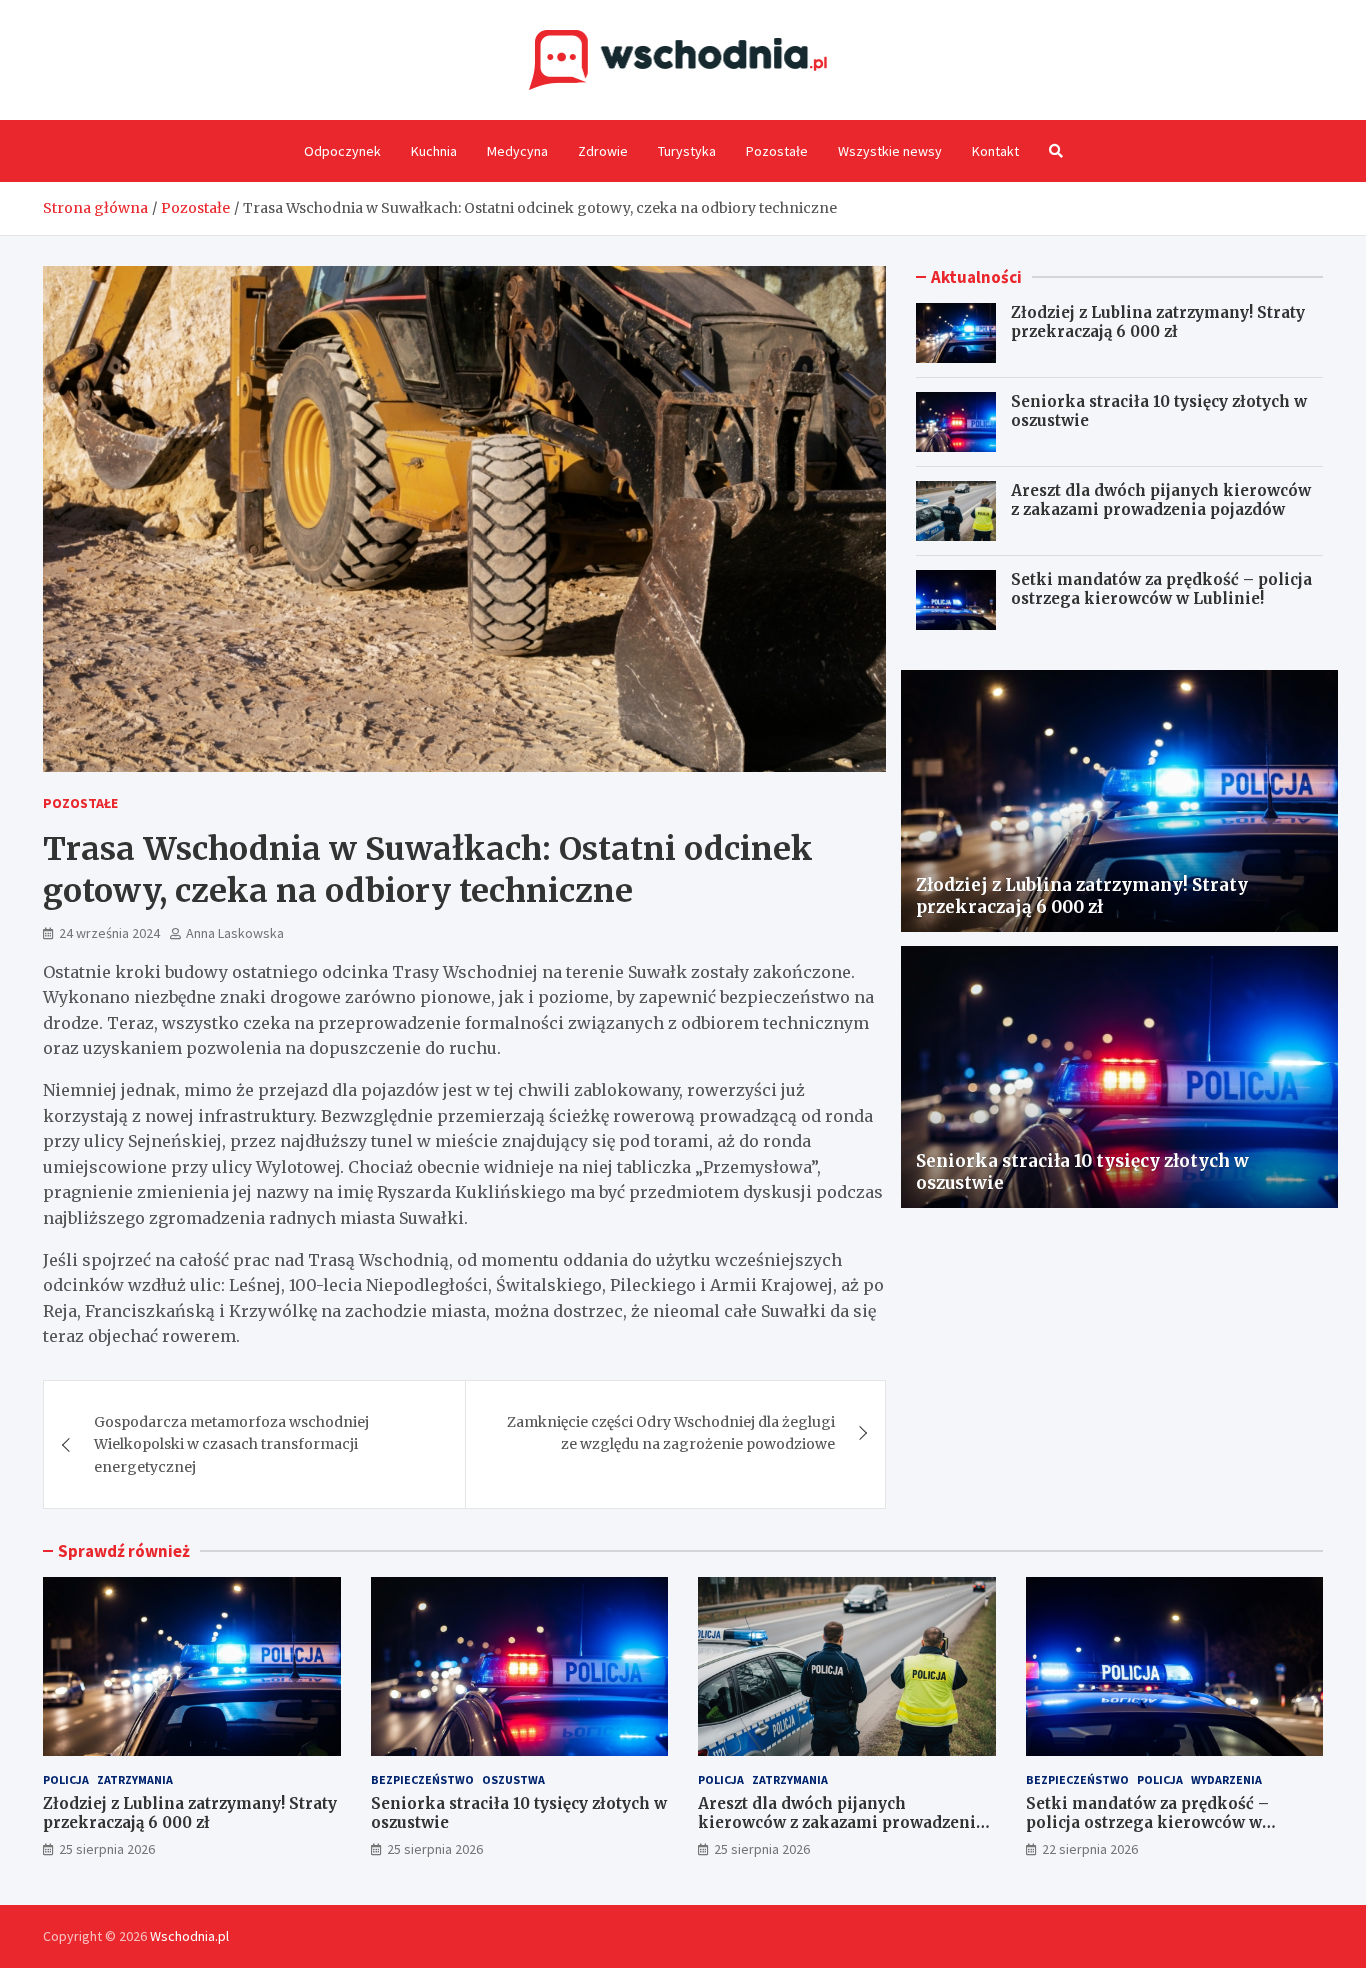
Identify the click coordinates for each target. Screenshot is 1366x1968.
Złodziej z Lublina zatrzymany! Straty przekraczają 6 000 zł (1158, 322)
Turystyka (687, 151)
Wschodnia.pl (189, 1936)
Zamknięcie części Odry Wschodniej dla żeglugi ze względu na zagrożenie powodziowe (671, 1433)
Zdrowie (603, 151)
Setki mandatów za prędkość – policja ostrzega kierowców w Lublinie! (1161, 589)
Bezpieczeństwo (422, 1779)
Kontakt (995, 151)
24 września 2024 (109, 933)
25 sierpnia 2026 (107, 1849)
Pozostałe (777, 151)
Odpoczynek (342, 151)
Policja (66, 1779)
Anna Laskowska (235, 933)
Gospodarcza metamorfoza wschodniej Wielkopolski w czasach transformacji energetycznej (231, 1444)
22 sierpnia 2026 (1090, 1849)
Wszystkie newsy (890, 151)
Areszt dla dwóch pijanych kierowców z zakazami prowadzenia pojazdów (1161, 500)
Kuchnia (434, 151)
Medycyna (517, 151)
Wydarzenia (1226, 1779)
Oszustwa (513, 1779)
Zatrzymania (135, 1779)
